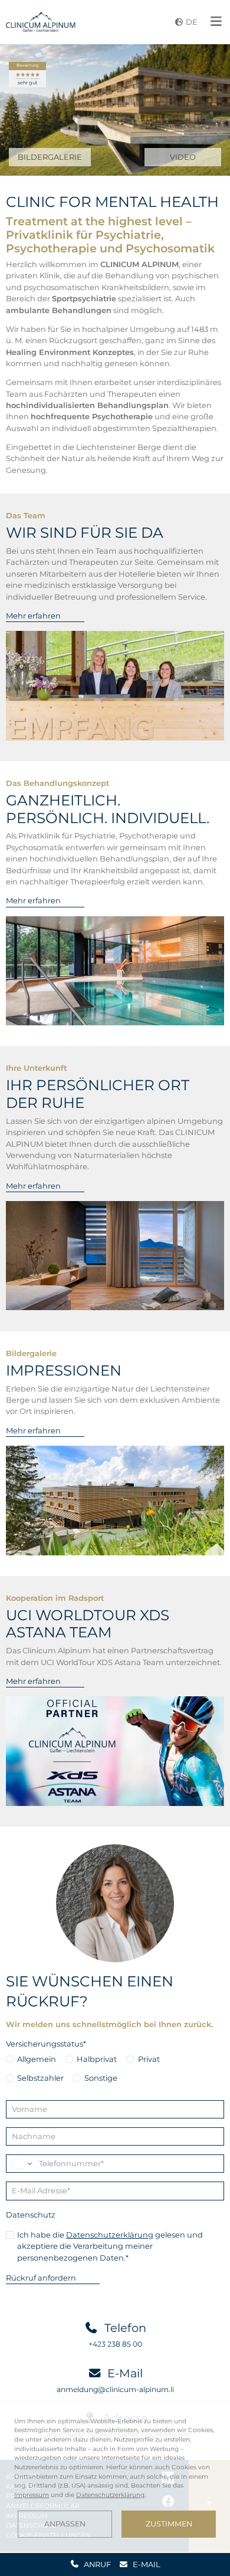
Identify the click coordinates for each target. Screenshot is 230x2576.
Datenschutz (31, 2215)
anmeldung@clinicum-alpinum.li (115, 2389)
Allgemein (37, 2059)
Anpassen (65, 2524)
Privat (149, 2059)
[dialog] (115, 2477)
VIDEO (183, 157)
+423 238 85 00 (115, 2344)
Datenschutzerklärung (110, 2235)
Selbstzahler (40, 2078)
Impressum (32, 2495)
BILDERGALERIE (50, 157)
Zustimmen (169, 2524)
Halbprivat (97, 2059)
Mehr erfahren (33, 616)
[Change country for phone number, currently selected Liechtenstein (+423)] (21, 2164)
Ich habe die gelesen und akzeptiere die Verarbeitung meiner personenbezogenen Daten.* (110, 2246)
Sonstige (101, 2078)
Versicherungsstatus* (46, 2044)
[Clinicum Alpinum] (41, 22)
